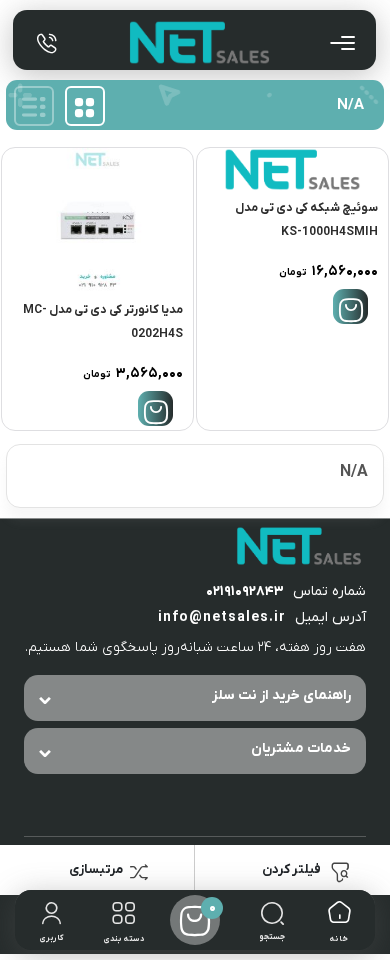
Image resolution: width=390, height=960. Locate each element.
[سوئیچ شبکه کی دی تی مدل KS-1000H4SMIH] (292, 169)
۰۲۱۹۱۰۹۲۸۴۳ (245, 591)
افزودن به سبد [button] (350, 306)
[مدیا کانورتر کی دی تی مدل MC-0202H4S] (97, 220)
